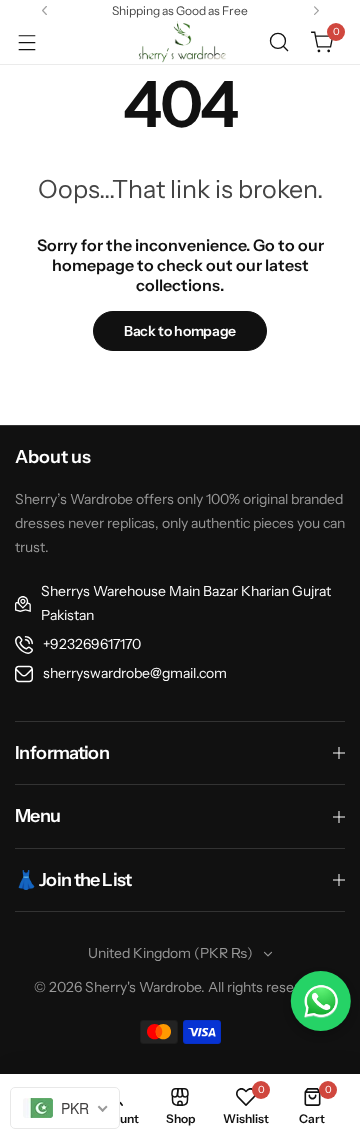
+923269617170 (92, 644)
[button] (44, 10)
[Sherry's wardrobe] (180, 42)
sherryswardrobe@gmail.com (135, 673)
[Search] (279, 42)
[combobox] (65, 1108)
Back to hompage (180, 331)
